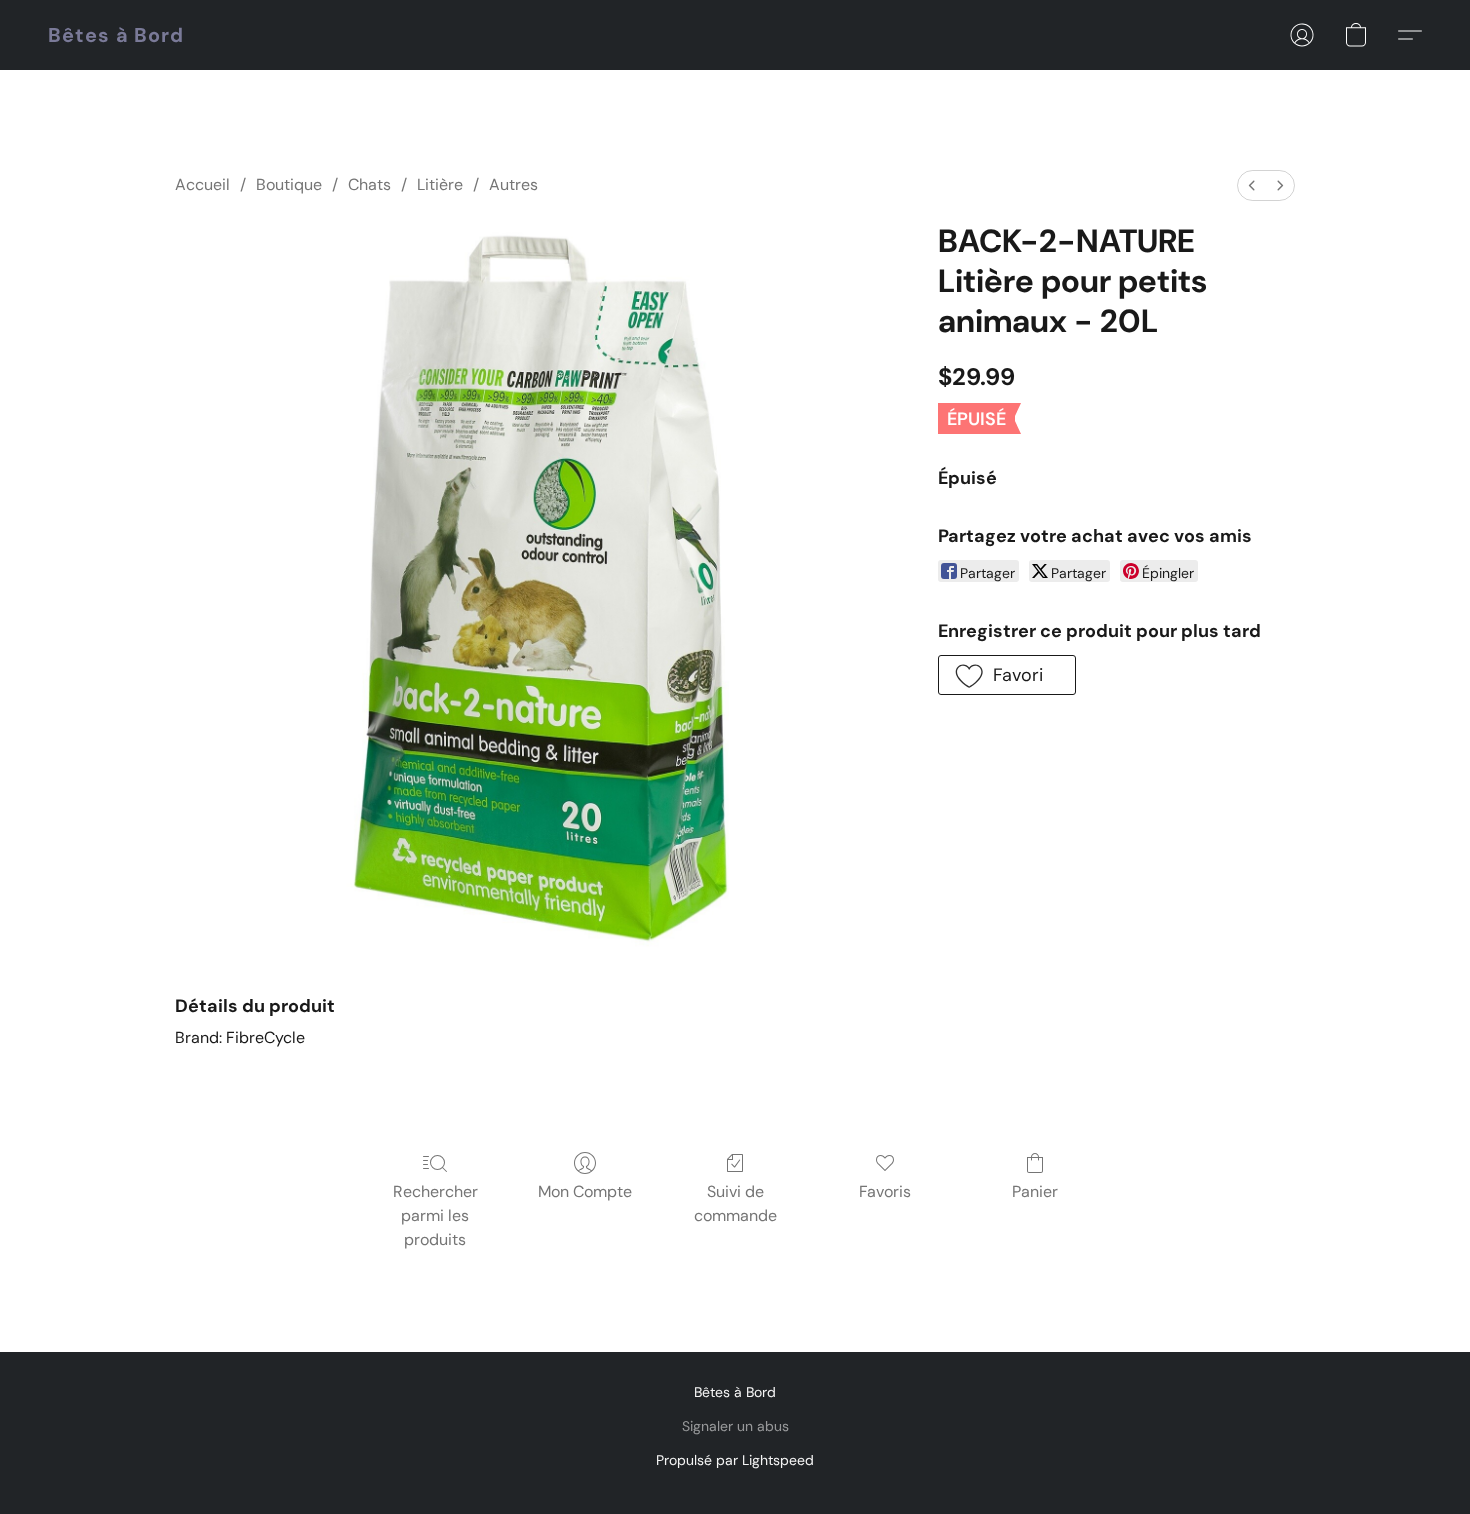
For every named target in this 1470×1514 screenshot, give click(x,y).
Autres (513, 184)
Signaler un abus (735, 1426)
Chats (369, 184)
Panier (1035, 1191)
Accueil (202, 184)
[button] (116, 35)
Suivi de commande (735, 1203)
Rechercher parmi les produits (435, 1215)
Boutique (289, 184)
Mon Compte (585, 1191)
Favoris (885, 1191)
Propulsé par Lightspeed (735, 1460)
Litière (440, 184)
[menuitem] (1252, 185)
